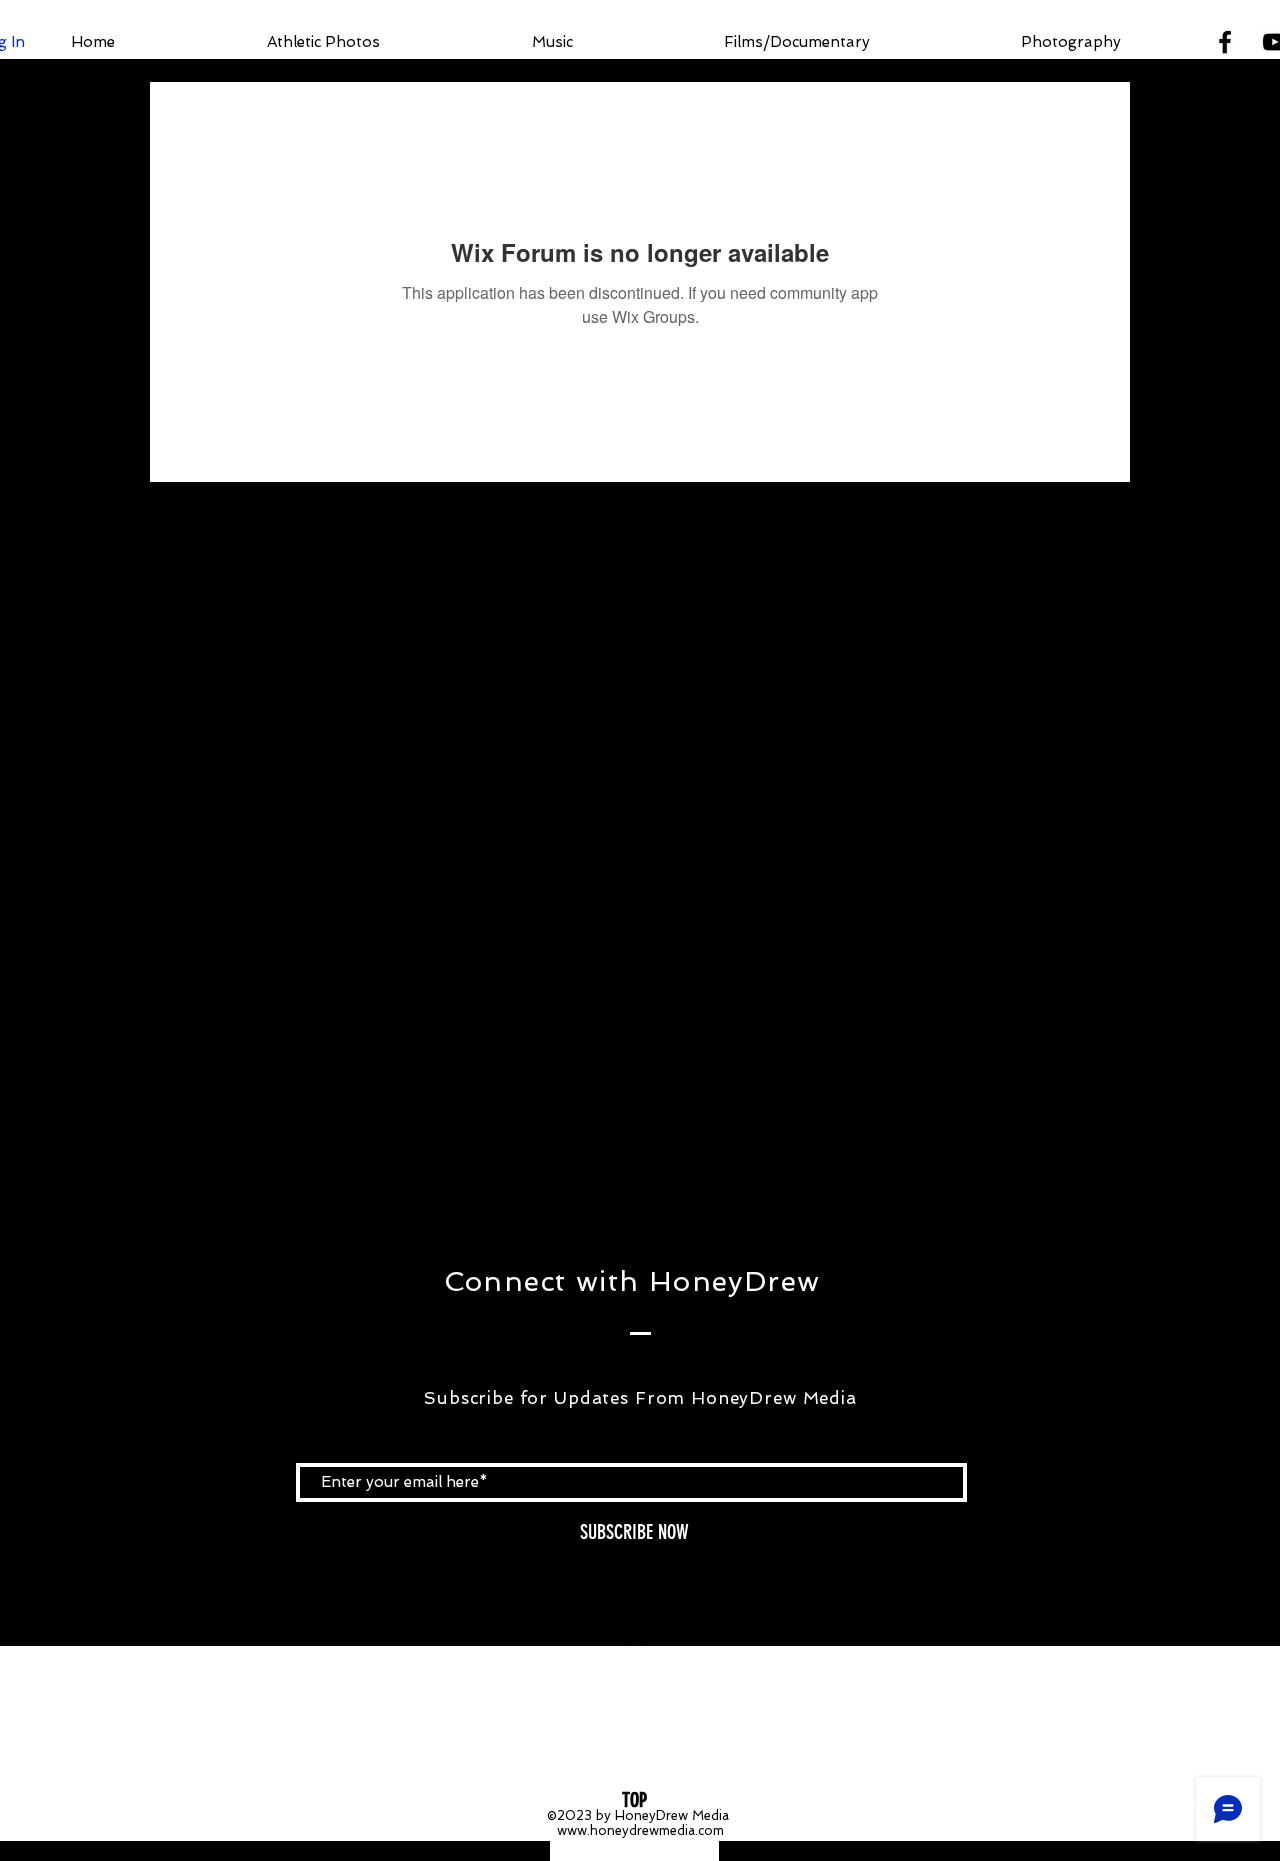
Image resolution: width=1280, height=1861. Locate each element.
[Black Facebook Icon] (1225, 42)
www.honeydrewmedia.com (640, 1830)
